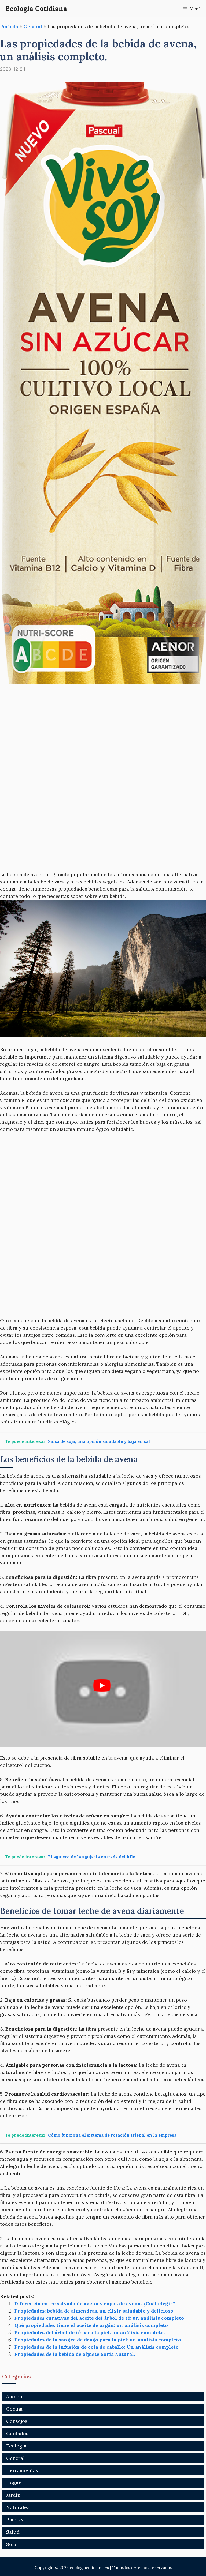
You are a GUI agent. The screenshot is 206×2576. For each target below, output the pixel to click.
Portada (9, 26)
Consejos (17, 2421)
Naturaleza (19, 2507)
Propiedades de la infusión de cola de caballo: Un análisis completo (97, 2347)
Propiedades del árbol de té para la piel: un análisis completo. (90, 2332)
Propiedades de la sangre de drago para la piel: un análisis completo (98, 2340)
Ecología (16, 2446)
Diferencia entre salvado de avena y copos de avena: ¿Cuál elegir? (95, 2304)
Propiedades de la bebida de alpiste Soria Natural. (75, 2354)
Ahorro (14, 2396)
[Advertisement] (103, 731)
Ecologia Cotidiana (36, 9)
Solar (12, 2544)
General (33, 26)
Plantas (15, 2520)
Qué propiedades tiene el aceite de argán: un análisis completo (91, 2325)
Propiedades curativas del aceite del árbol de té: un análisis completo (99, 2318)
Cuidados (17, 2433)
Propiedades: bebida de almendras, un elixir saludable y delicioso (94, 2311)
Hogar (13, 2483)
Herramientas (22, 2470)
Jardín (13, 2495)
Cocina (14, 2409)
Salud (13, 2532)
